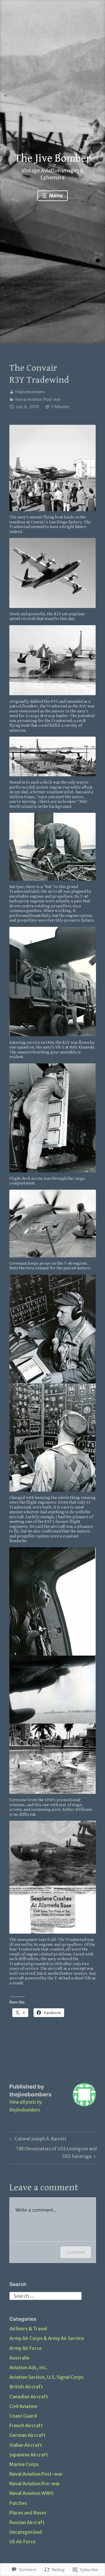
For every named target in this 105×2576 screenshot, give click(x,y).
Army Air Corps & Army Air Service (47, 2338)
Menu (55, 196)
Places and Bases (28, 2513)
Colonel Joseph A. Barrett (37, 2140)
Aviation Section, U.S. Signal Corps (47, 2377)
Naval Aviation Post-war (38, 399)
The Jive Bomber (53, 158)
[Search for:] (45, 2295)
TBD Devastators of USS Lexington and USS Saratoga (53, 2152)
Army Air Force (26, 2348)
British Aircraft (26, 2387)
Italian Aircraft (26, 2445)
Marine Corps (24, 2464)
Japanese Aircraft (29, 2455)
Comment (76, 2252)
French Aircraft (26, 2425)
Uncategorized (26, 2532)
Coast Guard (23, 2416)
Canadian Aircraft (29, 2397)
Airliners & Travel (28, 2329)
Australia (19, 2358)
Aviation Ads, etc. (28, 2367)
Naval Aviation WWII (32, 2493)
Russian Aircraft (27, 2522)
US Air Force (22, 2542)
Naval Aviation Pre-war (35, 2484)
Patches (18, 2503)
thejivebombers (30, 392)
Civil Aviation (23, 2406)
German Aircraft (27, 2435)
